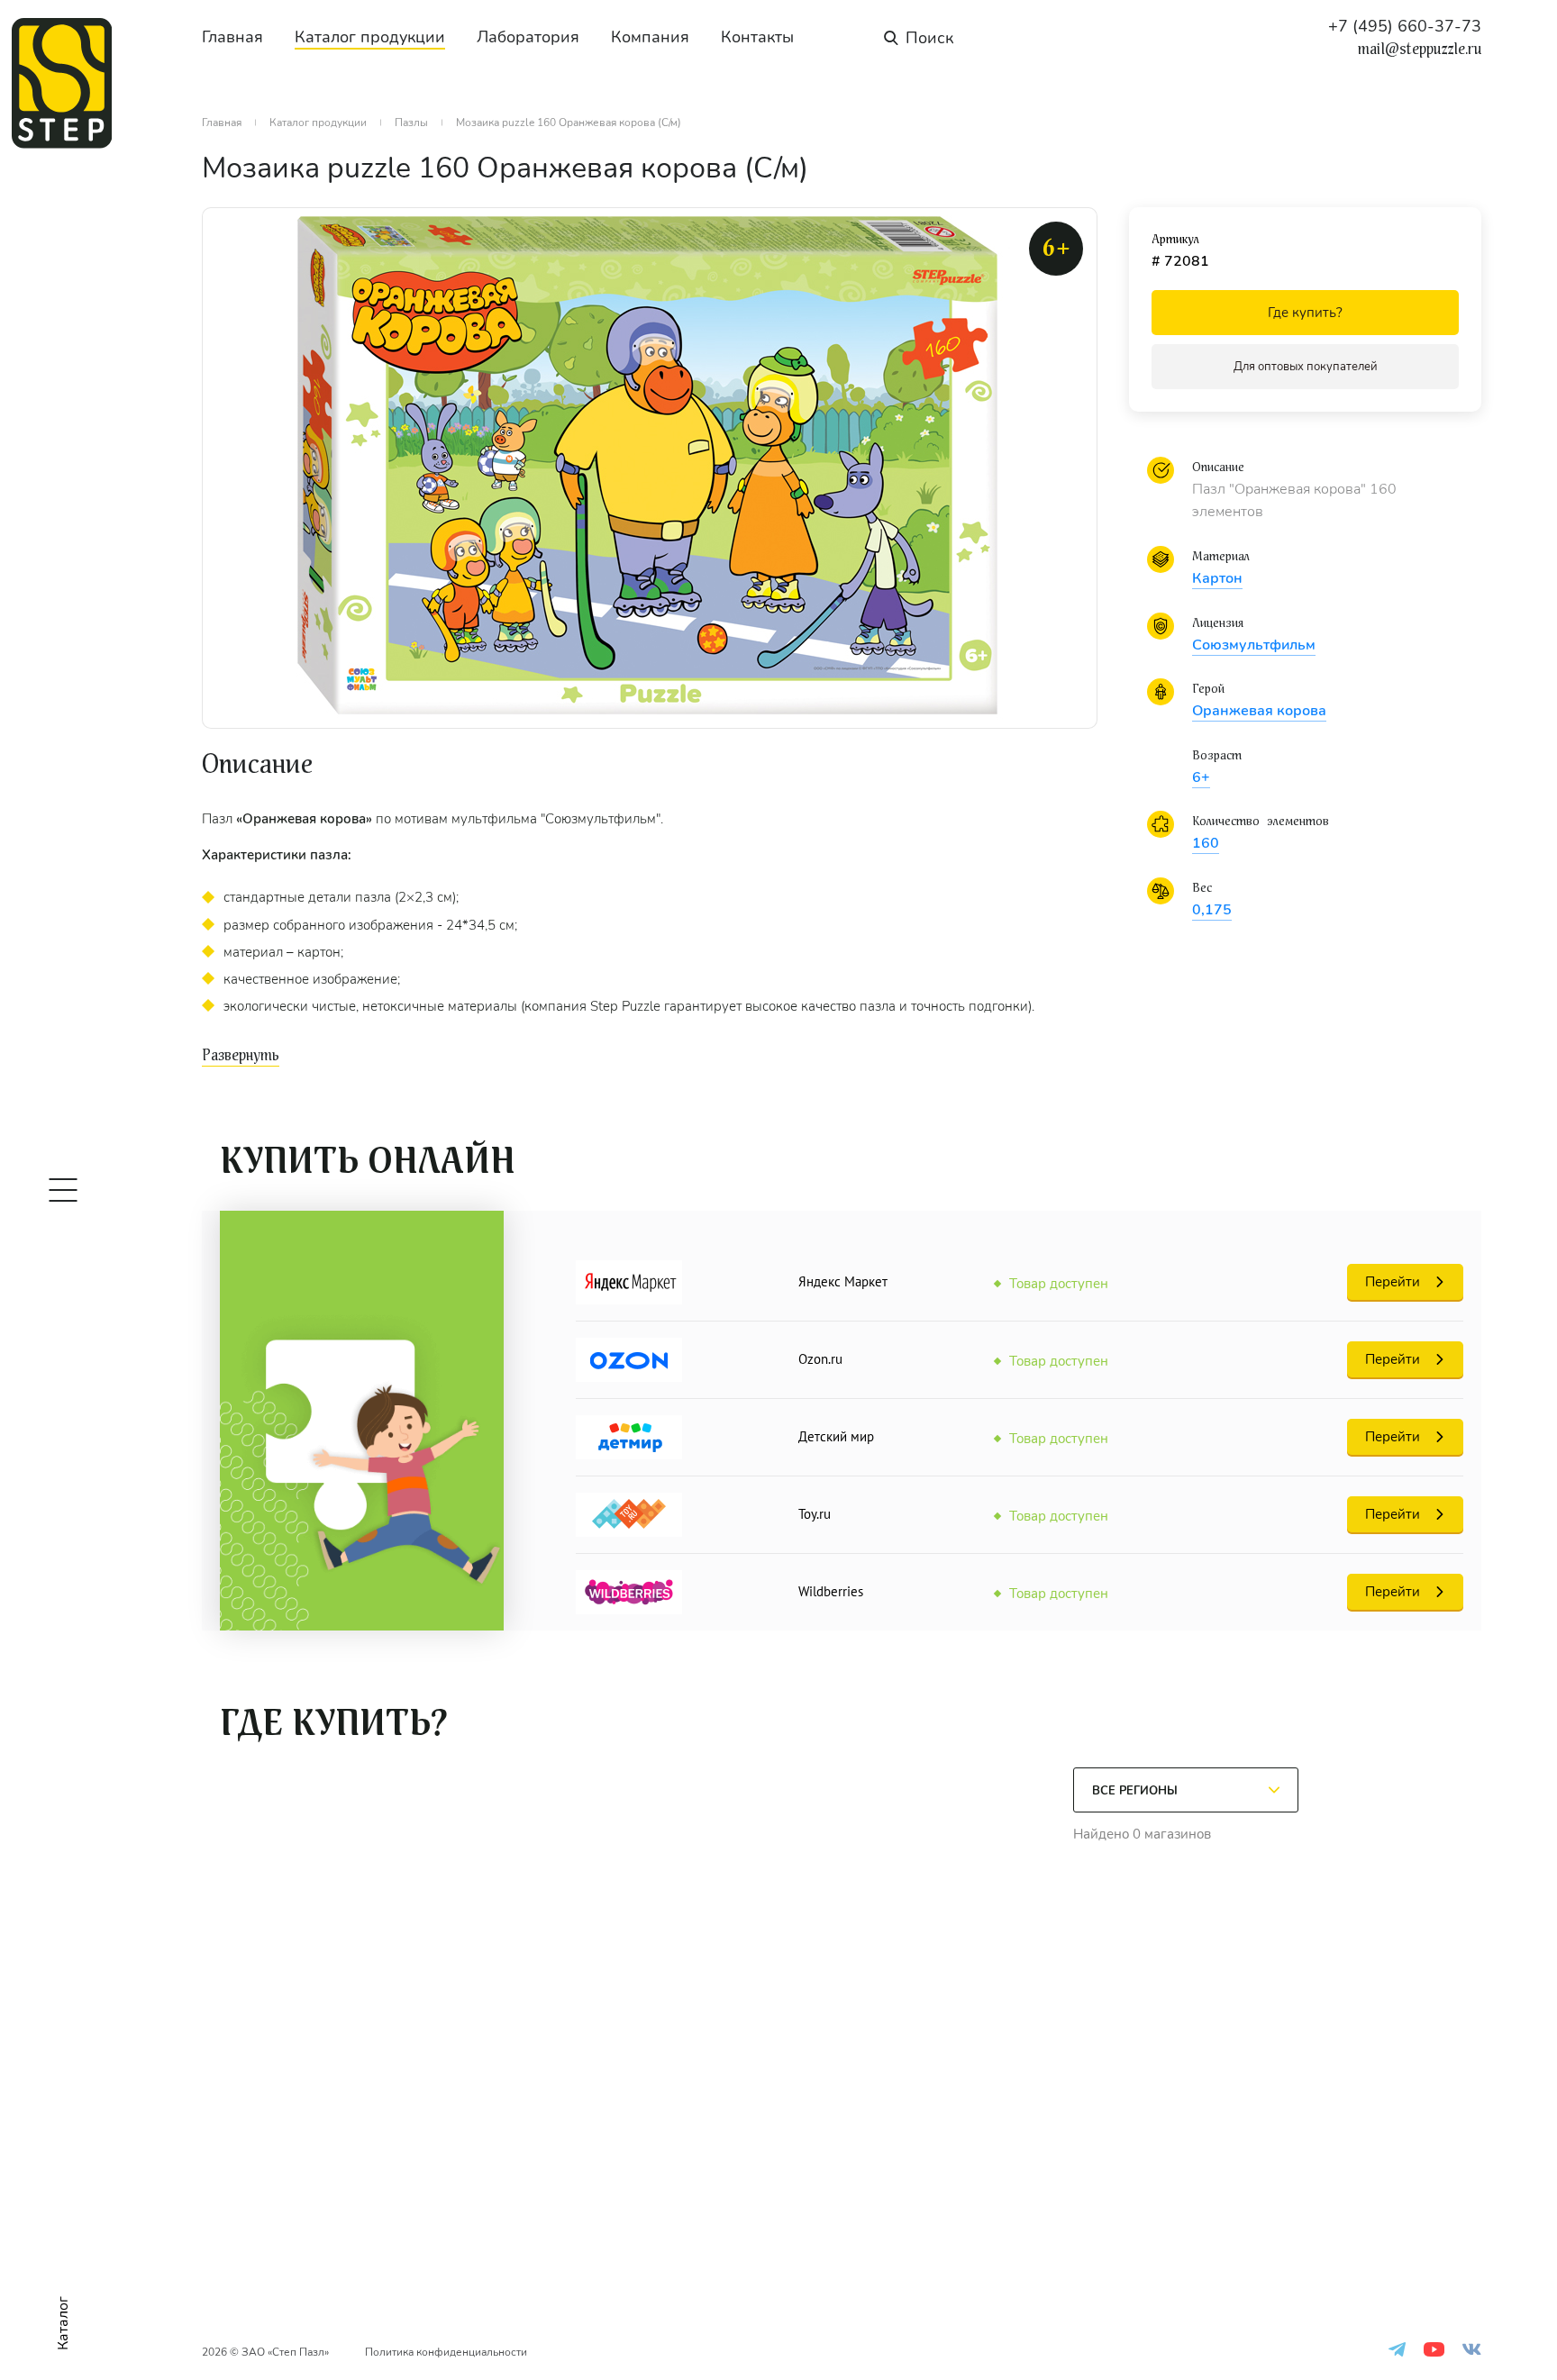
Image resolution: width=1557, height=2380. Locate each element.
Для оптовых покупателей (1306, 367)
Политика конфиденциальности (446, 2352)
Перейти (1393, 1282)
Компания (650, 37)
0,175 (1212, 910)
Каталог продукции (370, 37)
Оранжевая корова (1259, 711)
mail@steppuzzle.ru (1420, 50)
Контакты (757, 37)
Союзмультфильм (1254, 645)
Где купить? (1305, 313)
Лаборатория (528, 37)
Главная (232, 37)
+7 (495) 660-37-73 (1405, 26)
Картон (1217, 578)
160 (1206, 843)
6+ (1201, 777)
